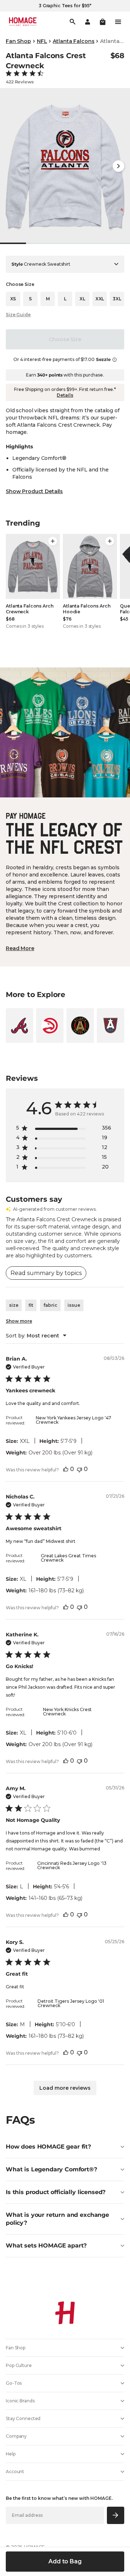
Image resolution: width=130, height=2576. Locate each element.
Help (11, 2454)
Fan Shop (18, 41)
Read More (20, 948)
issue (74, 1305)
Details (65, 395)
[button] (103, 22)
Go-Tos (14, 2383)
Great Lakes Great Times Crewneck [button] (68, 1558)
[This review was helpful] (66, 1469)
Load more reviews (65, 2088)
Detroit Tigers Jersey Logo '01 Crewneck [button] (71, 2003)
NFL (42, 41)
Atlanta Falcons (73, 41)
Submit (116, 2515)
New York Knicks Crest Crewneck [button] (67, 1712)
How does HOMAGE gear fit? (48, 2147)
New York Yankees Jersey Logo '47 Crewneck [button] (73, 1420)
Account (15, 2471)
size (14, 1305)
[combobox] (36, 1336)
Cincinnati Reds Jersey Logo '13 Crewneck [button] (72, 1865)
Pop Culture (19, 2365)
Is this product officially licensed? (56, 2192)
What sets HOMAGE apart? (46, 2246)
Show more (19, 1321)
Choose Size (65, 339)
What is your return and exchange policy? (57, 2219)
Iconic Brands (20, 2401)
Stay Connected (23, 2418)
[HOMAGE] (23, 22)
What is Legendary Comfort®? (51, 2169)
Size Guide (18, 315)
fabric (50, 1305)
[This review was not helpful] (79, 1469)
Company (16, 2436)
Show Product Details (34, 491)
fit (31, 1305)
